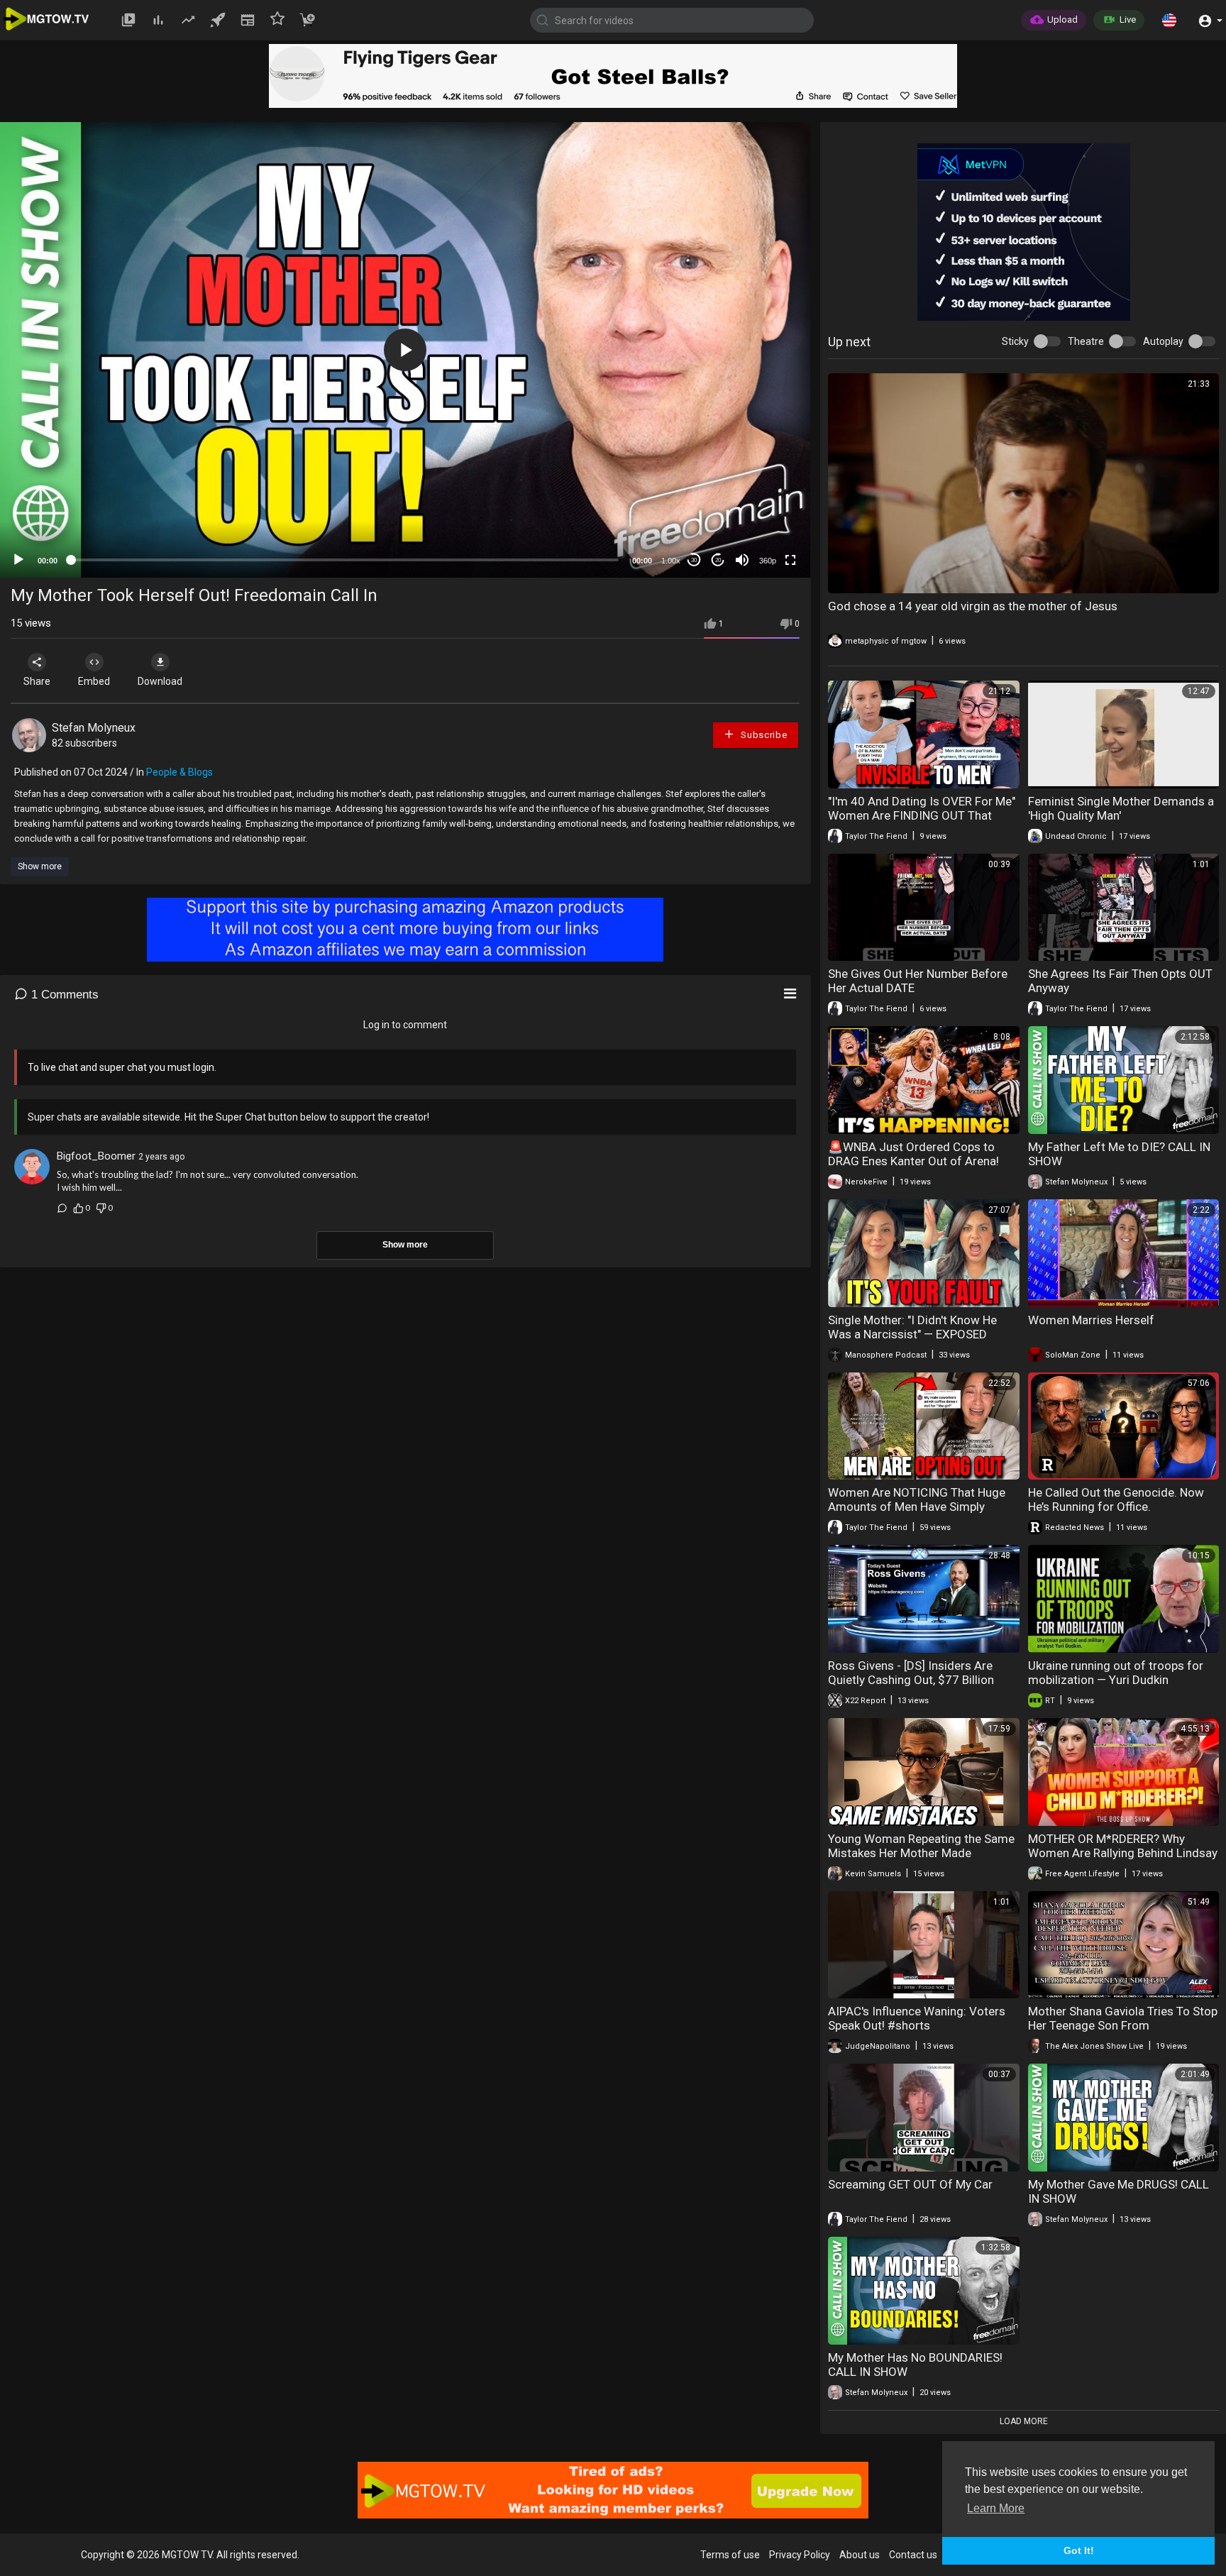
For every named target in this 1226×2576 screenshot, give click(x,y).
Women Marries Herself (1091, 1320)
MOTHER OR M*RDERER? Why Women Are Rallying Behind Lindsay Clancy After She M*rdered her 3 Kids (1123, 1860)
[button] (1169, 20)
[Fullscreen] (790, 560)
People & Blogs (180, 772)
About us (860, 2555)
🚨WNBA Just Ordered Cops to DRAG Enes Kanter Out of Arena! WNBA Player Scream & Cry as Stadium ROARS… (913, 1168)
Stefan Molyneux (94, 728)
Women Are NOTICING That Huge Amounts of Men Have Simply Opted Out (917, 1507)
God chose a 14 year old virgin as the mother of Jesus (973, 606)
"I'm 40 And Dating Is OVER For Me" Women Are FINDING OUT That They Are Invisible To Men (922, 815)
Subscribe (762, 735)
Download (160, 681)
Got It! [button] (1079, 2550)
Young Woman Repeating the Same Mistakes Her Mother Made (921, 1846)
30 (694, 560)
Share (37, 681)
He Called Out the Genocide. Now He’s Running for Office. (1116, 1499)
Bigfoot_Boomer (96, 1156)
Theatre (1086, 341)
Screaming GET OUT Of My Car (910, 2184)
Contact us (913, 2555)
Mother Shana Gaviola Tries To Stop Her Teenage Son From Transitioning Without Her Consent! (1123, 2025)
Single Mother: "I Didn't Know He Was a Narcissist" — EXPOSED (912, 1327)
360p (768, 561)
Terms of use (730, 2555)
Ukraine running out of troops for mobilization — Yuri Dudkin (1116, 1673)
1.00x (671, 561)
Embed (94, 681)
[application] (405, 350)
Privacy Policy (800, 2555)
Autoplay (1163, 341)
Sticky (1015, 341)
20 (718, 560)
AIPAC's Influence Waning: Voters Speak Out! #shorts (917, 2018)
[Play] (18, 560)
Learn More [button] (996, 2508)
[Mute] (742, 560)
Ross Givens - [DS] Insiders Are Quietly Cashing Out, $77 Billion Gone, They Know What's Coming (915, 1680)
